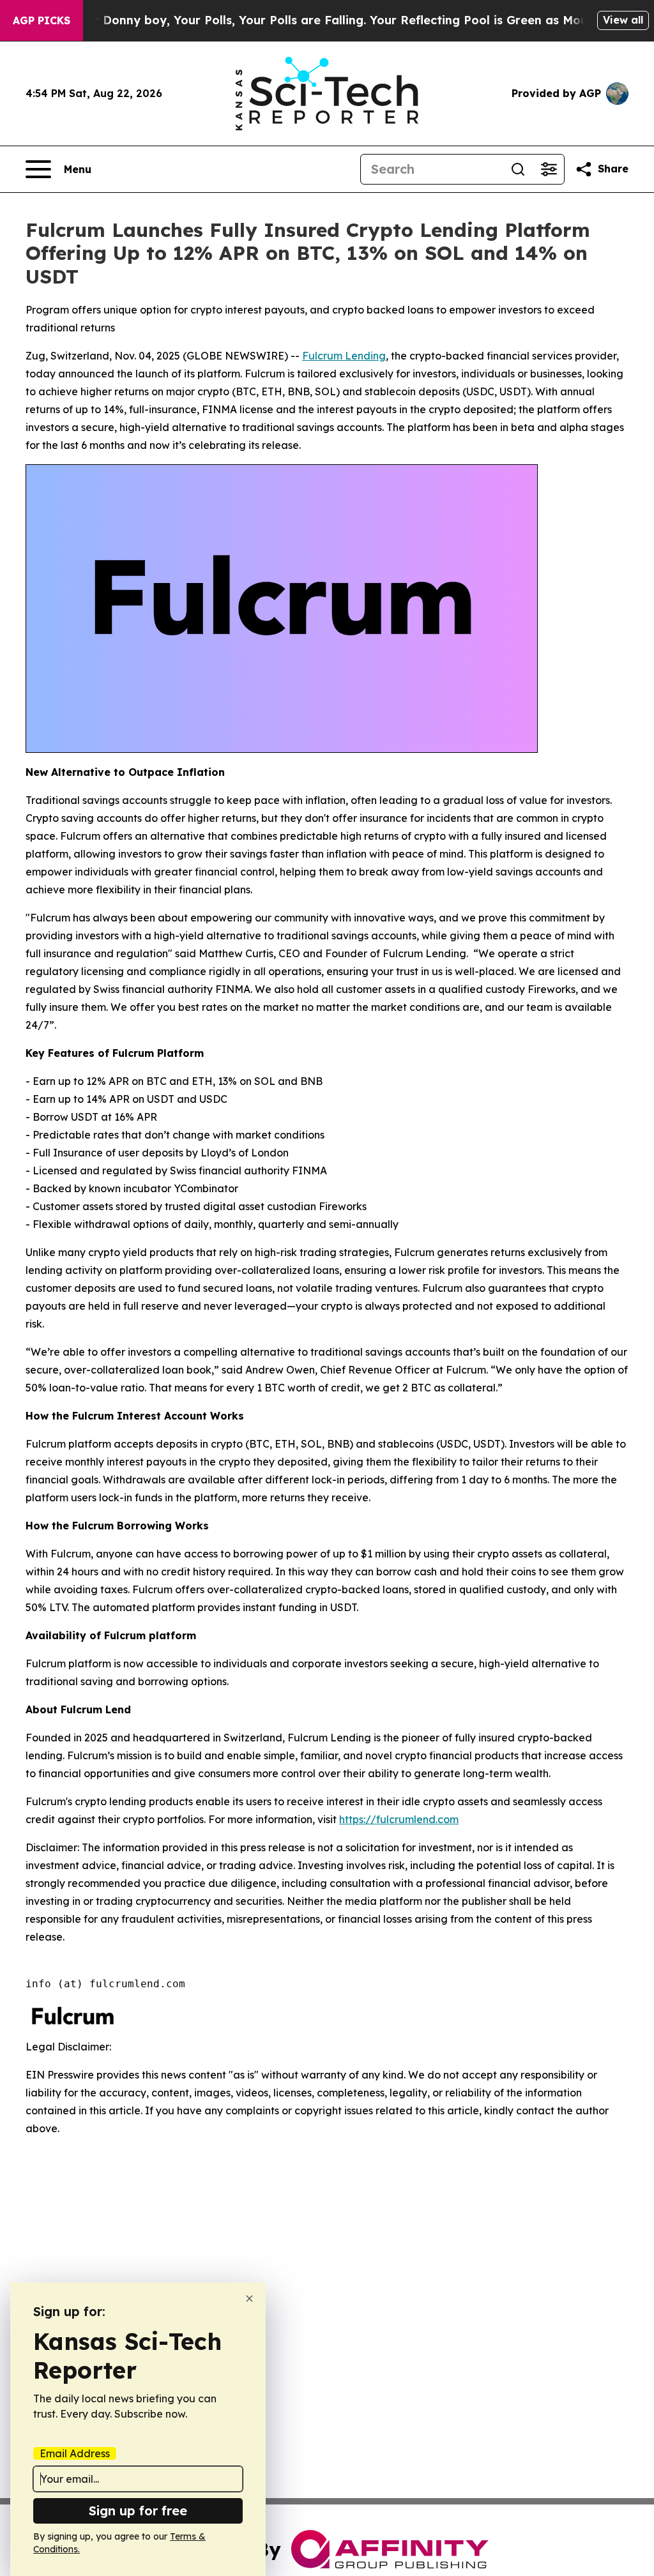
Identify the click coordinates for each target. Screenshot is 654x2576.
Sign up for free (138, 2511)
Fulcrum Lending (344, 356)
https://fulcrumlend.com (399, 1819)
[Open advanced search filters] (549, 169)
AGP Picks (42, 20)
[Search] (518, 169)
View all (623, 20)
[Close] (249, 2299)
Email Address (75, 2453)
